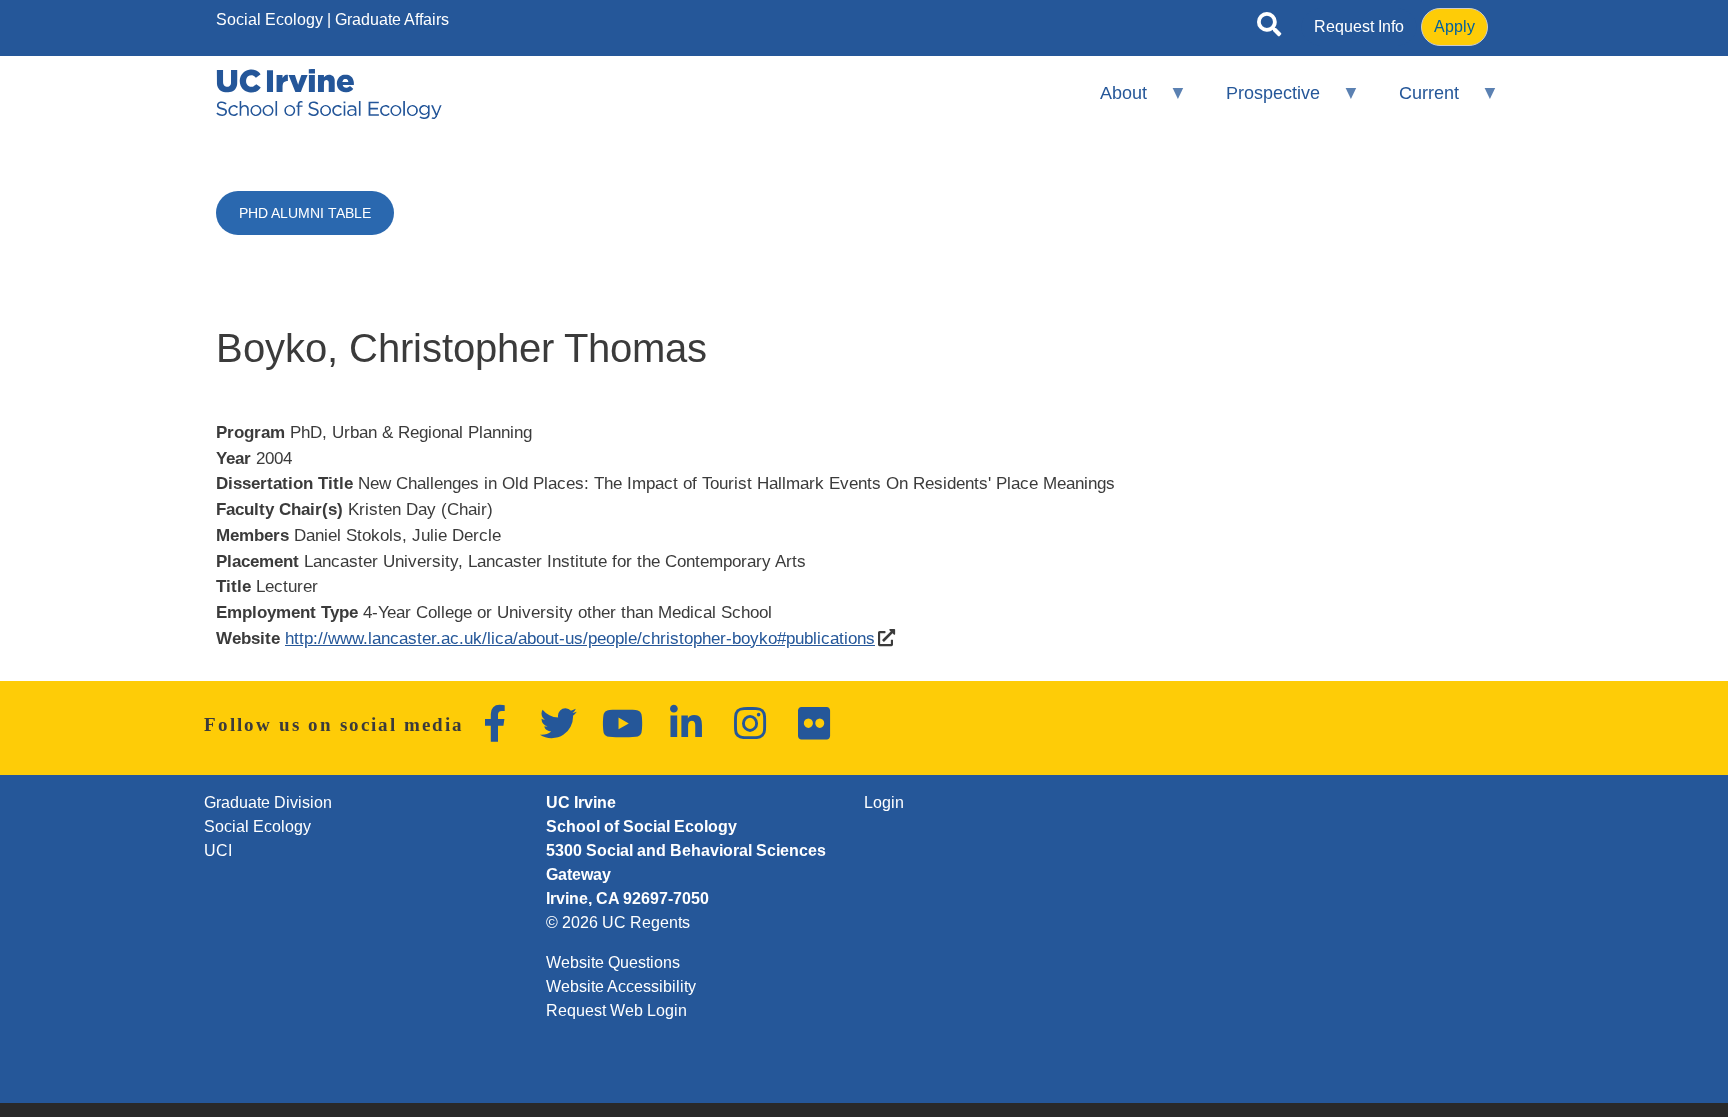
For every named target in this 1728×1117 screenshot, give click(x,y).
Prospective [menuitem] (1260, 101)
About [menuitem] (1109, 101)
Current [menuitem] (1416, 101)
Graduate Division (268, 802)
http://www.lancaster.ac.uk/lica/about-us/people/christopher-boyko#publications (580, 638)
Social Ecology (269, 19)
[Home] (329, 94)
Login (884, 802)
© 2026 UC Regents (618, 922)
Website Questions (613, 962)
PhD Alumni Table (305, 213)
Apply (1454, 26)
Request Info (1359, 26)
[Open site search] (1269, 28)
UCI (218, 850)
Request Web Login (616, 1010)
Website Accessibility (621, 986)
